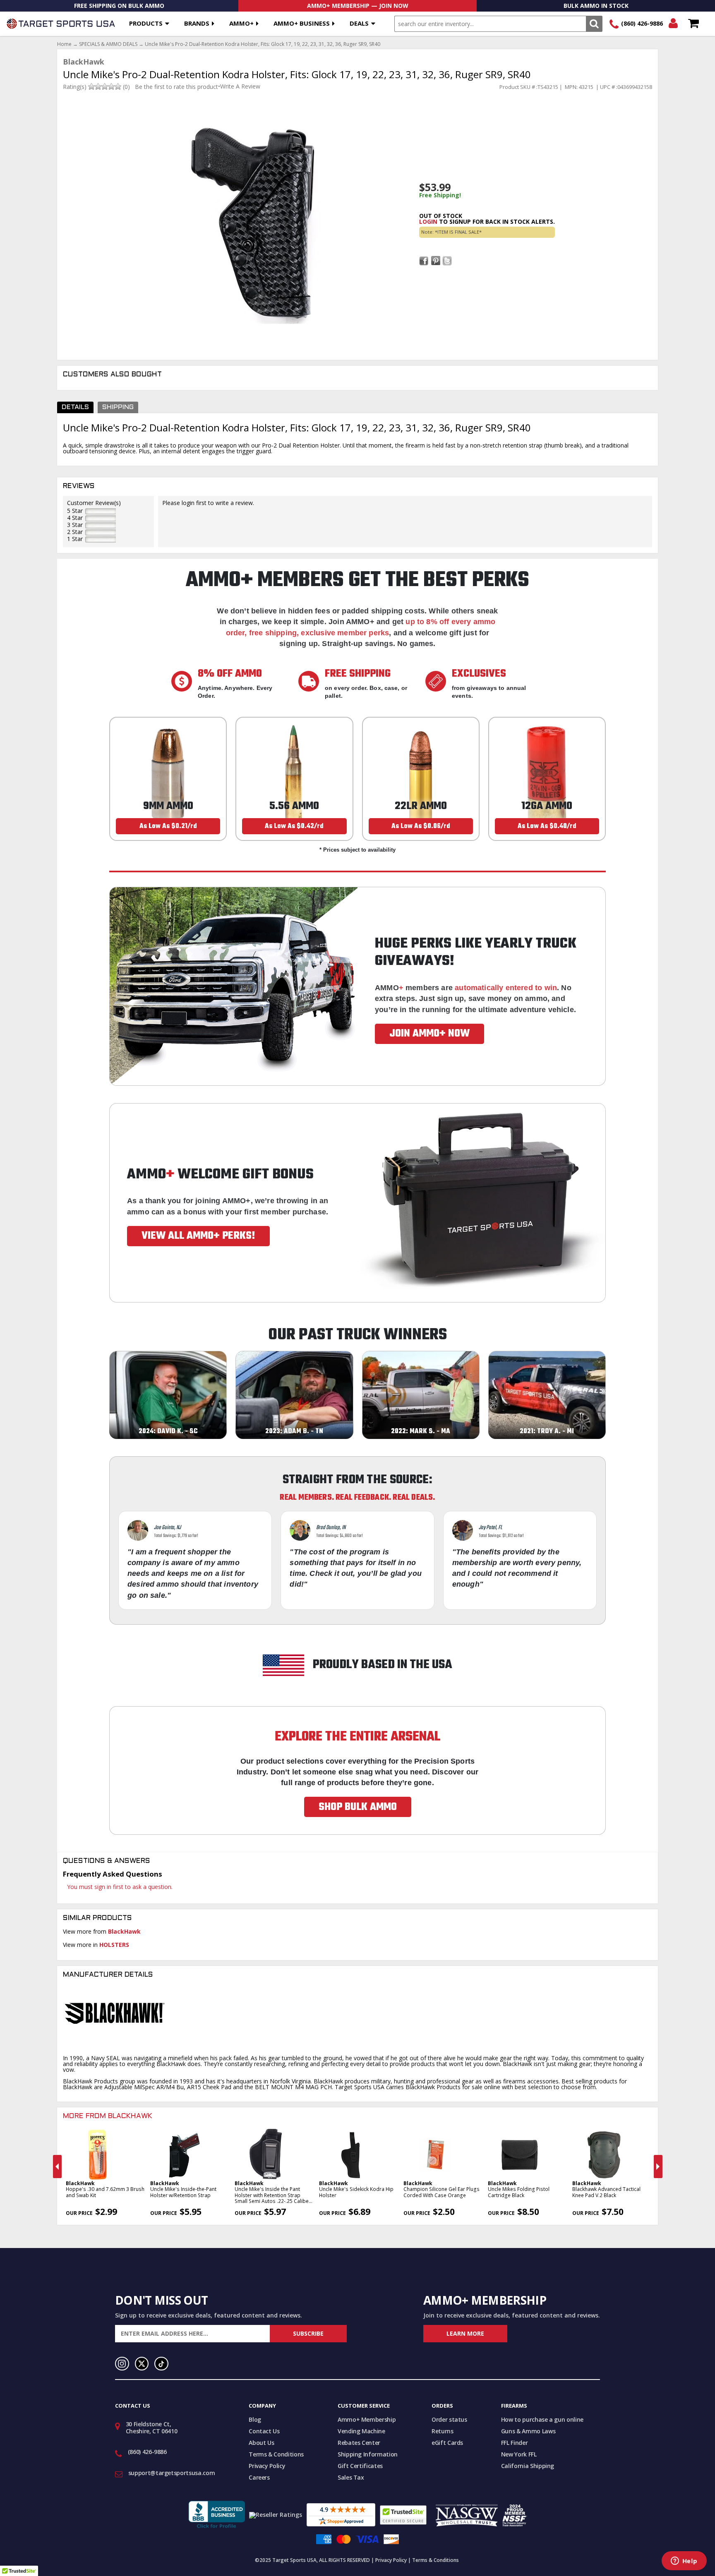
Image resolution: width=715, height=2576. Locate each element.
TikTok (161, 2364)
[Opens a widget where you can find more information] (684, 2562)
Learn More (465, 2333)
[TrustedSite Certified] (403, 2515)
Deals (359, 23)
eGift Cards (447, 2443)
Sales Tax (351, 2477)
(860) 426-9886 (642, 23)
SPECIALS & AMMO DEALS (108, 44)
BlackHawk (124, 1931)
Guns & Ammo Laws (528, 2431)
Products (146, 23)
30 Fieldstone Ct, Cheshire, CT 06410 (152, 2428)
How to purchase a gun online (542, 2419)
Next (658, 2167)
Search (594, 24)
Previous (57, 2167)
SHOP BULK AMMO (358, 1807)
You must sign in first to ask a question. (120, 1887)
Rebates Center (359, 2443)
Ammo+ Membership (367, 2419)
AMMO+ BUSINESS (302, 23)
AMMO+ (241, 23)
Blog (255, 2419)
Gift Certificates (360, 2466)
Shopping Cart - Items (693, 24)
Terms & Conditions (276, 2454)
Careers (259, 2477)
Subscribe (308, 2333)
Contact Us (264, 2431)
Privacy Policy (267, 2466)
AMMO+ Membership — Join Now (358, 6)
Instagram (122, 2364)
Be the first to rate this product (176, 87)
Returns (443, 2431)
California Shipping (528, 2466)
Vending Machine (361, 2431)
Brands (197, 23)
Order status (449, 2419)
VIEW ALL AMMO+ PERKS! (198, 1236)
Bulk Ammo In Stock (596, 6)
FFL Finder (515, 2443)
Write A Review (240, 86)
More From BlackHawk (108, 2116)
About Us (261, 2443)
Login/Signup (673, 24)
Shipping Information (368, 2454)
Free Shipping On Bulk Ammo (119, 6)
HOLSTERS (114, 1945)
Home (64, 44)
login (428, 221)
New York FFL (519, 2454)
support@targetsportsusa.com (172, 2473)
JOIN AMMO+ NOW (429, 1034)
